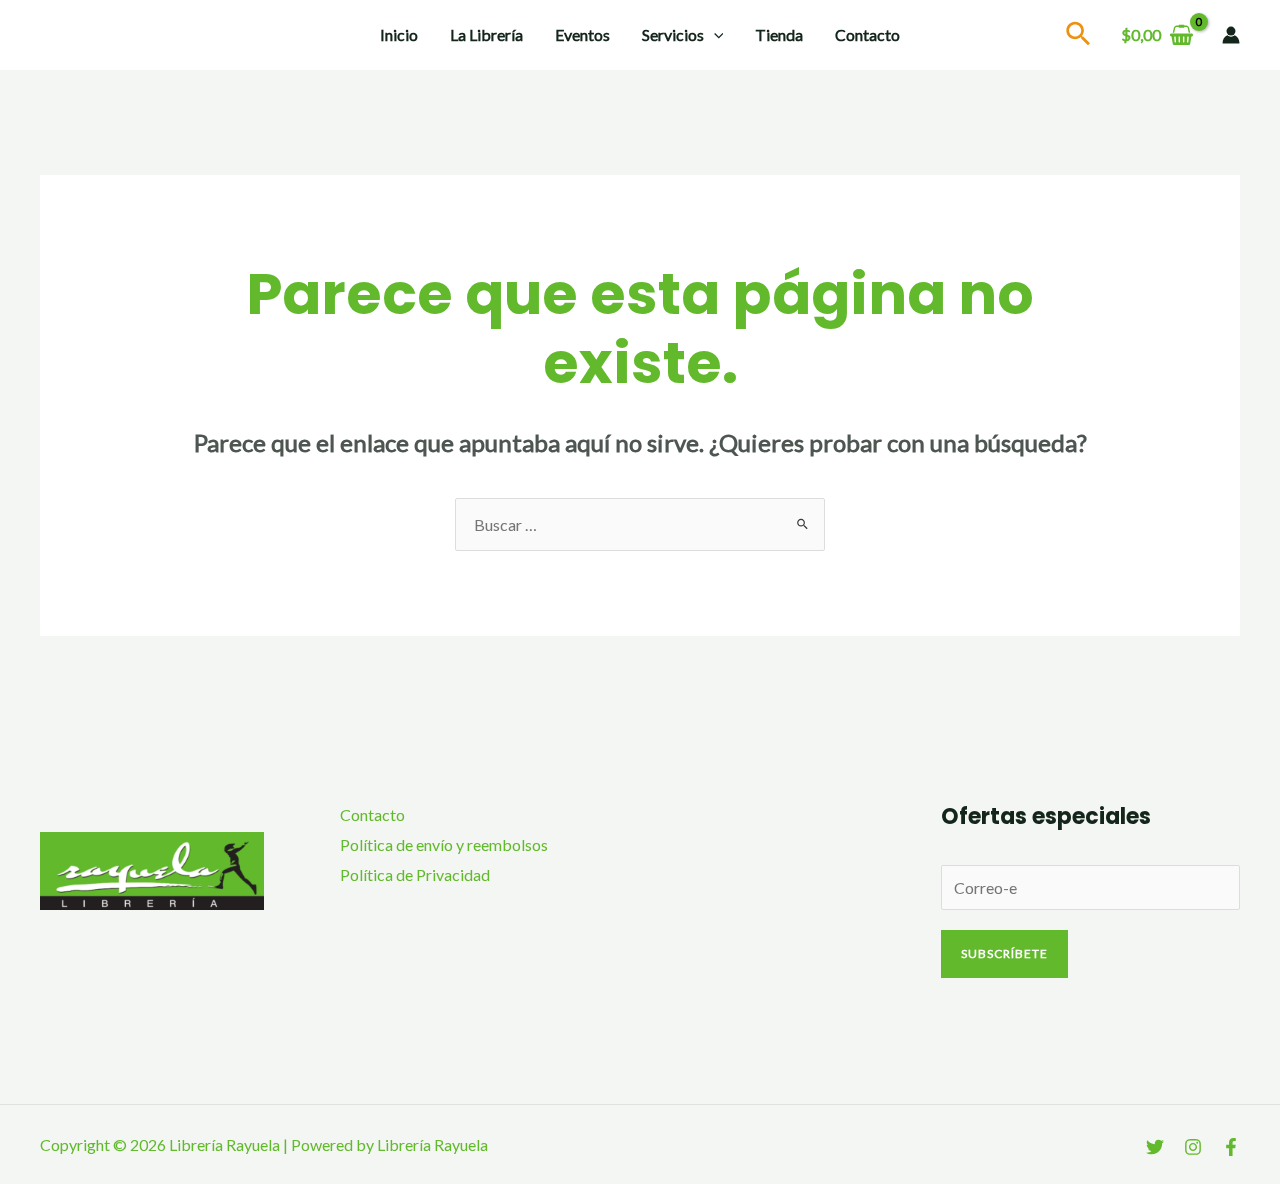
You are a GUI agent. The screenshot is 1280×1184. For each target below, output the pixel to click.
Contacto (867, 34)
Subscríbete (1004, 953)
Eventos (582, 34)
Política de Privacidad (415, 874)
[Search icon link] (1079, 36)
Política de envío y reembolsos (444, 844)
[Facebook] (1231, 1147)
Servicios (673, 34)
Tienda (779, 34)
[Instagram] (1193, 1147)
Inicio (399, 34)
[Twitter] (1155, 1147)
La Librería (486, 34)
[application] (714, 35)
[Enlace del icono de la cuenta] (1231, 35)
